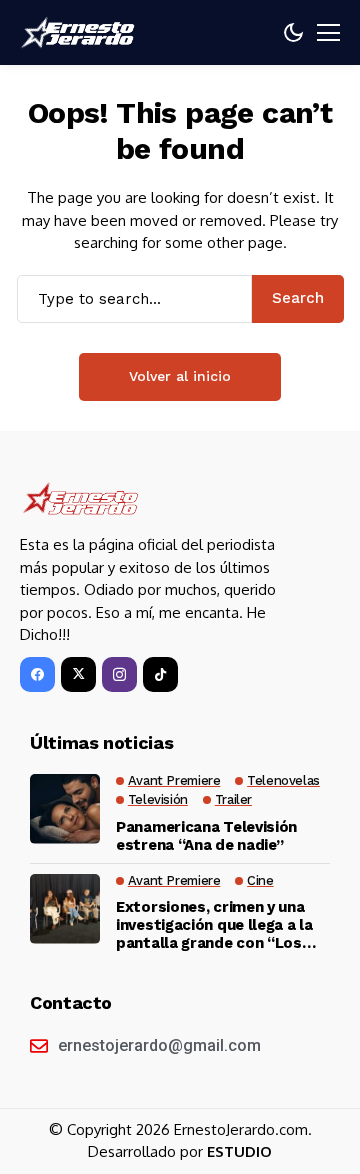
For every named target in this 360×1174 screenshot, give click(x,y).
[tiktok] (160, 674)
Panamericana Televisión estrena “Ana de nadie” (206, 836)
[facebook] (37, 674)
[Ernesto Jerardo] (80, 32)
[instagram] (119, 674)
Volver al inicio (180, 376)
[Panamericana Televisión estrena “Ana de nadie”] (65, 809)
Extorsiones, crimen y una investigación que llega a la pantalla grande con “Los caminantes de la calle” (214, 925)
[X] (78, 674)
